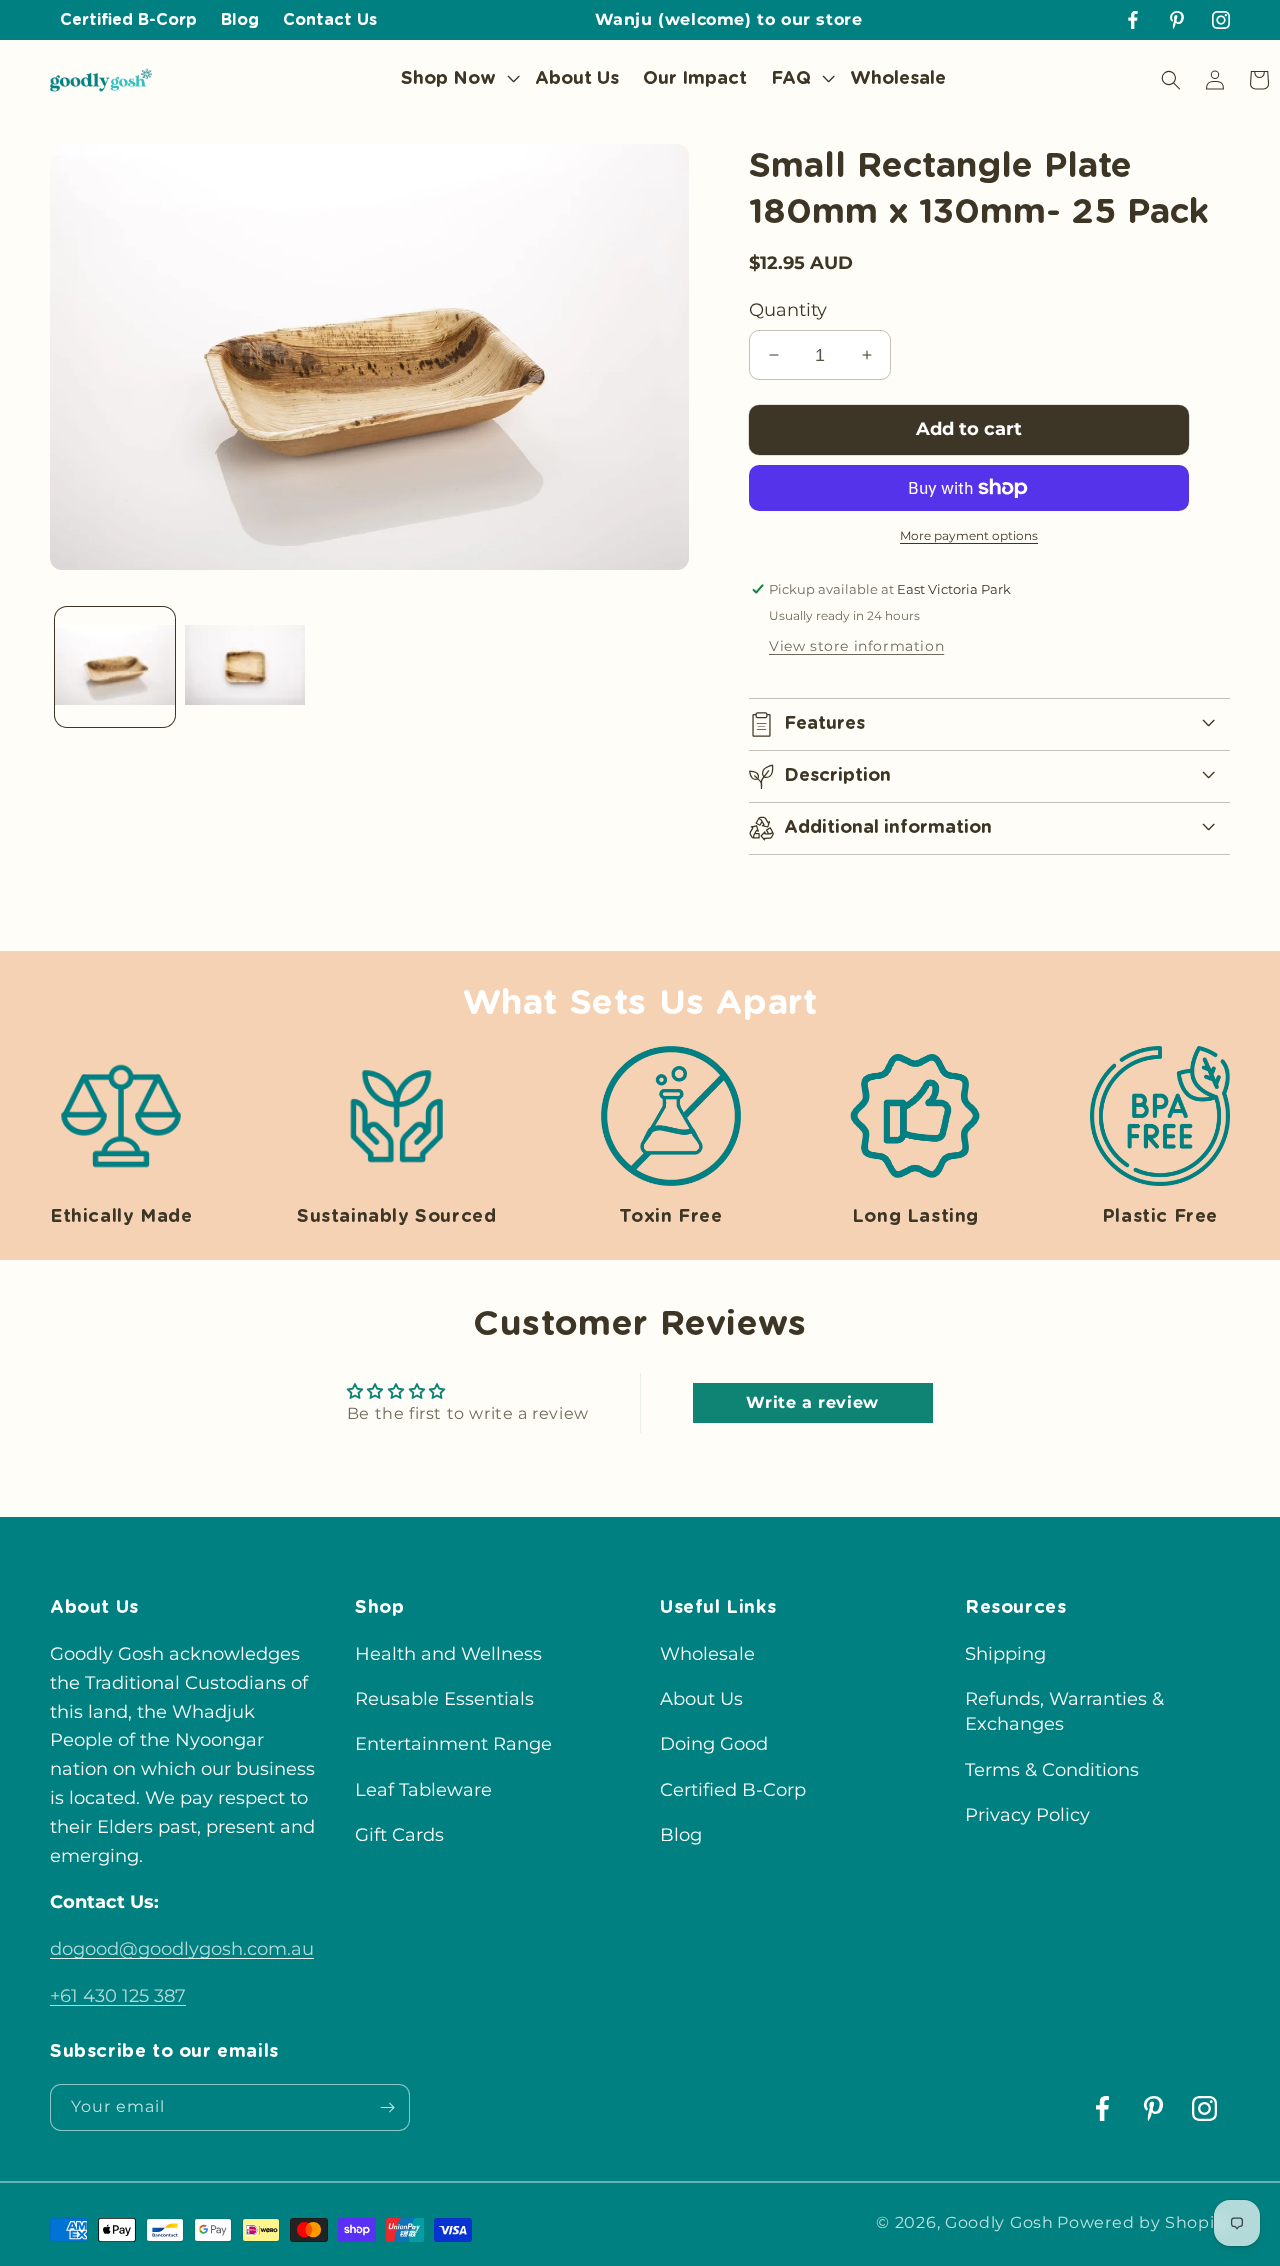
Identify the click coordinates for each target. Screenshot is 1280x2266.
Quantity (788, 310)
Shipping (1005, 1654)
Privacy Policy (1027, 1815)
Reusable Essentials (444, 1699)
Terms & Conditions (1052, 1770)
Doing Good (714, 1744)
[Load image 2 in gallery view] (245, 667)
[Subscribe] (387, 2107)
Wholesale (707, 1654)
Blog (681, 1835)
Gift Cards (399, 1835)
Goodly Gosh (999, 2222)
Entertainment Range (453, 1744)
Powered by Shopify (1143, 2222)
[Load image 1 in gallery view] (115, 667)
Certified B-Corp (733, 1790)
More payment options (969, 535)
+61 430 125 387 (118, 1996)
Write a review (812, 1402)
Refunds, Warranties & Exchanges (1064, 1711)
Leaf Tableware (423, 1790)
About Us (701, 1699)
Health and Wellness (448, 1654)
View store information (856, 646)
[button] (456, 79)
